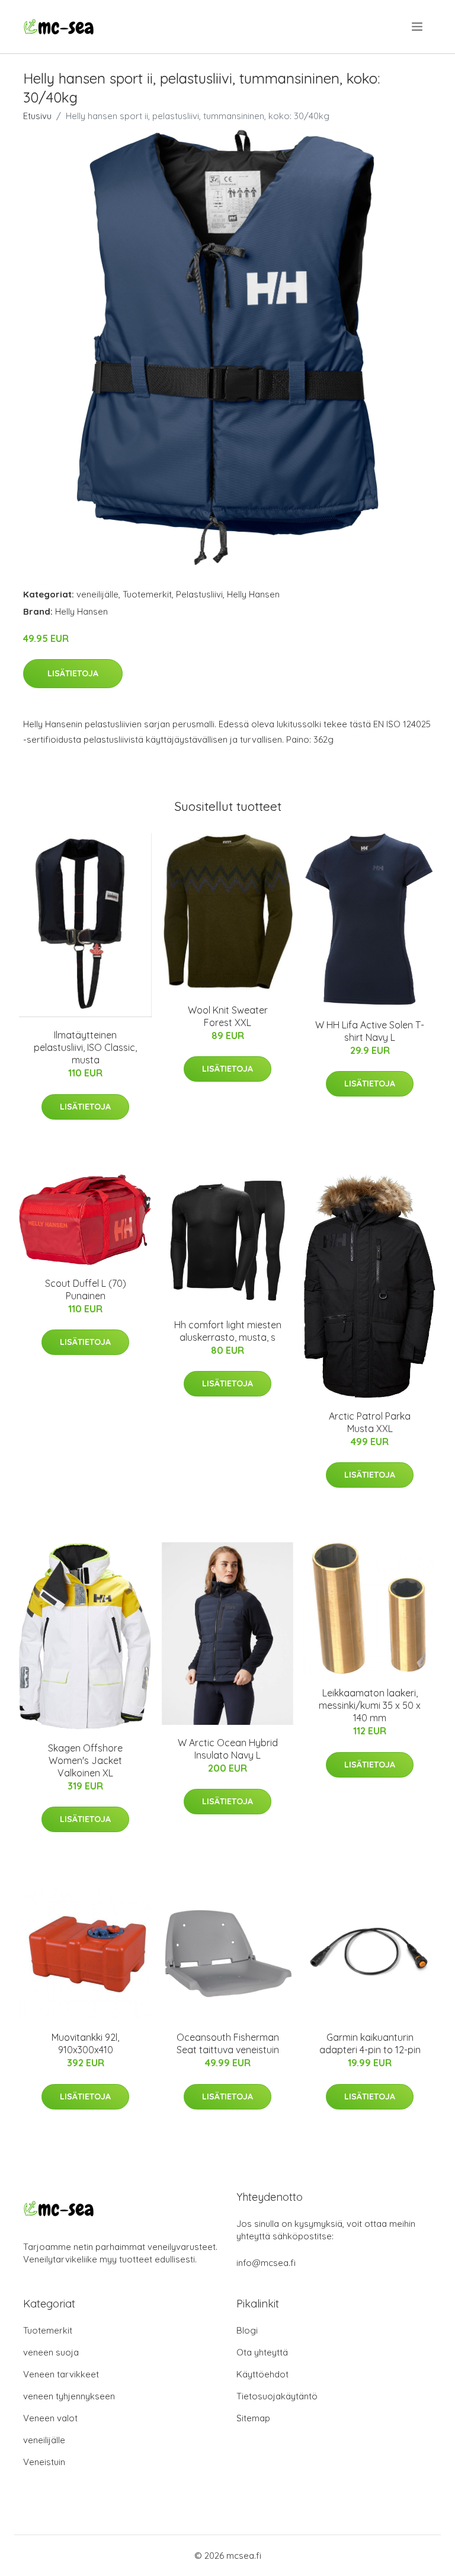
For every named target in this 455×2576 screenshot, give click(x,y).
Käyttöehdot (262, 2374)
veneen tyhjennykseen (69, 2396)
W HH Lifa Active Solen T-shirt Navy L (370, 1031)
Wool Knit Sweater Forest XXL (228, 1016)
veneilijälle (97, 594)
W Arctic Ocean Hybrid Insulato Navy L (228, 1749)
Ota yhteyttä (262, 2352)
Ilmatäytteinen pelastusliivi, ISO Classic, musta (85, 1047)
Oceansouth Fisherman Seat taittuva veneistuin (228, 2043)
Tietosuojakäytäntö (277, 2396)
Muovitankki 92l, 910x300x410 (85, 2043)
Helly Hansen (253, 594)
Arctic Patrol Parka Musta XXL (370, 1422)
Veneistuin (44, 2462)
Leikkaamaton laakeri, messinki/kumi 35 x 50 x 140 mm (370, 1705)
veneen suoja (51, 2352)
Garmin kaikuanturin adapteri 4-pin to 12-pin (370, 2043)
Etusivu (37, 116)
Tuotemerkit (147, 594)
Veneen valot (50, 2418)
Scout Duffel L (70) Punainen (86, 1289)
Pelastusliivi (199, 594)
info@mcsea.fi (266, 2263)
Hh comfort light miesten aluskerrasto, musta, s (228, 1331)
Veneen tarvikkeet (61, 2374)
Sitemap (253, 2418)
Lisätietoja (73, 673)
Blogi (247, 2330)
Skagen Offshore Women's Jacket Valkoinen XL (85, 1760)
